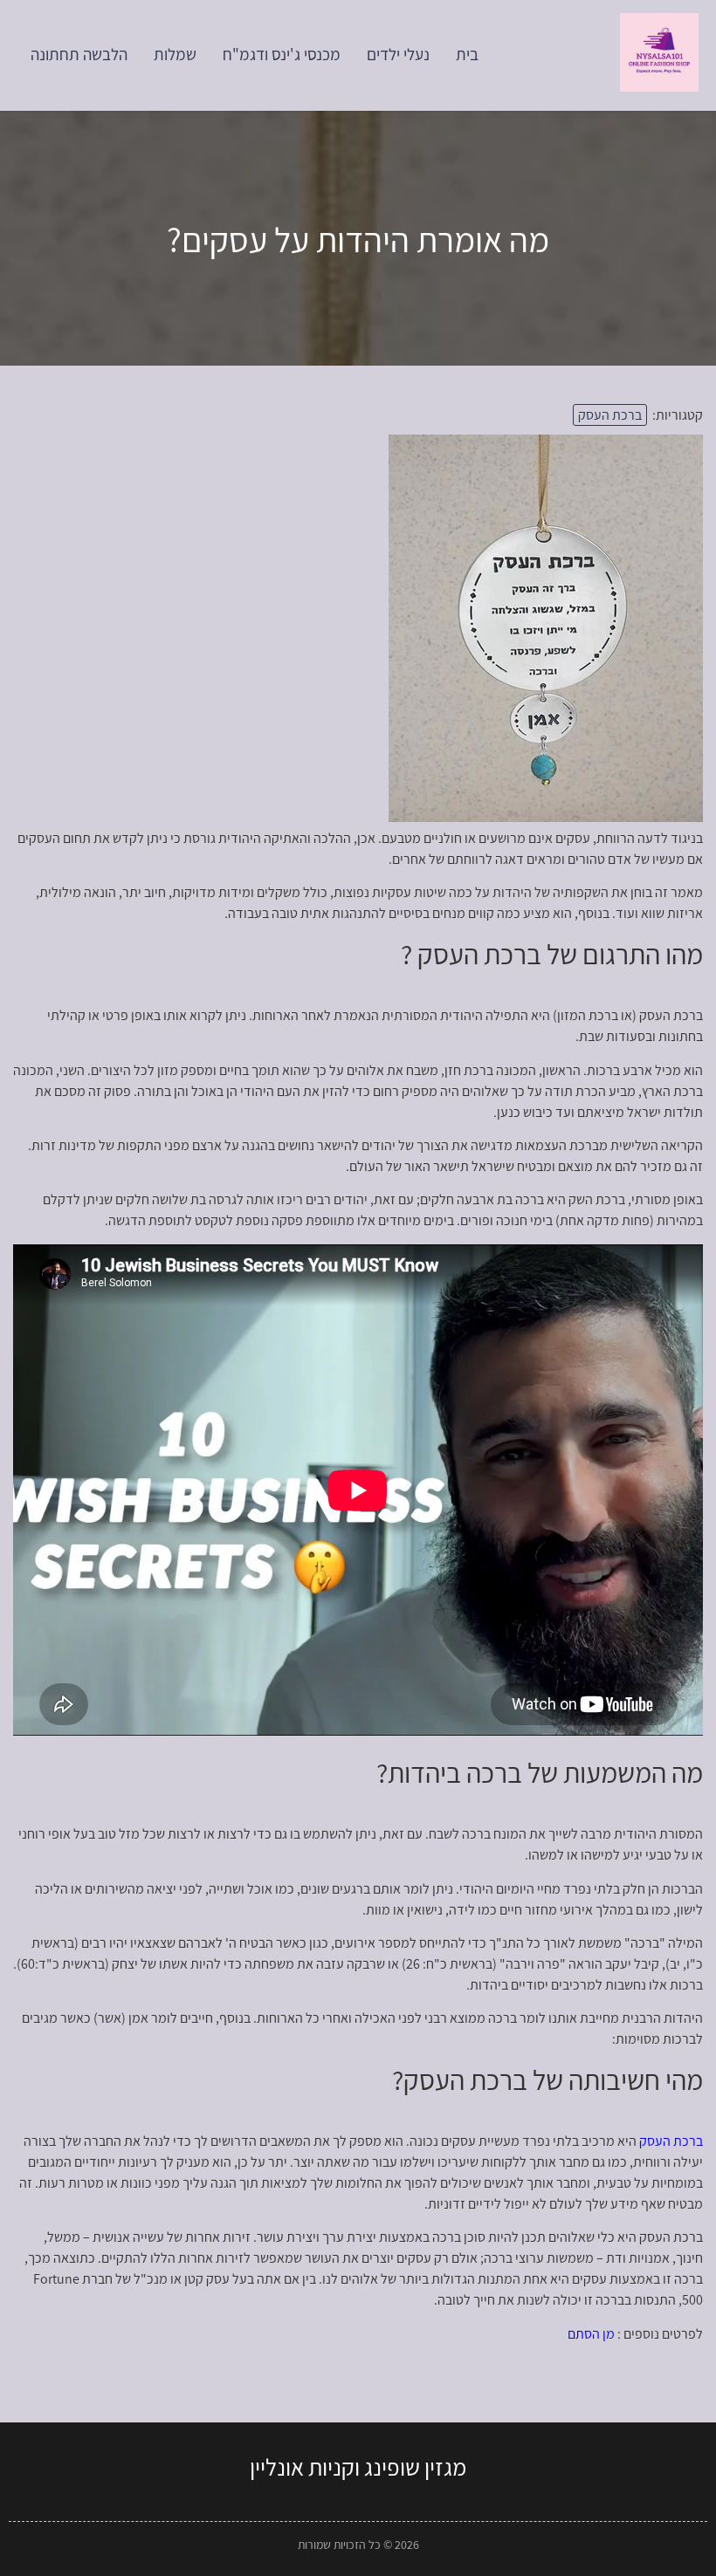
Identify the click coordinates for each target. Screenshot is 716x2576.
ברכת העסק (610, 415)
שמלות (175, 54)
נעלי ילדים (398, 54)
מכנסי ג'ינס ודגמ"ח (282, 54)
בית (467, 54)
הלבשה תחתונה (79, 54)
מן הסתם (591, 2334)
